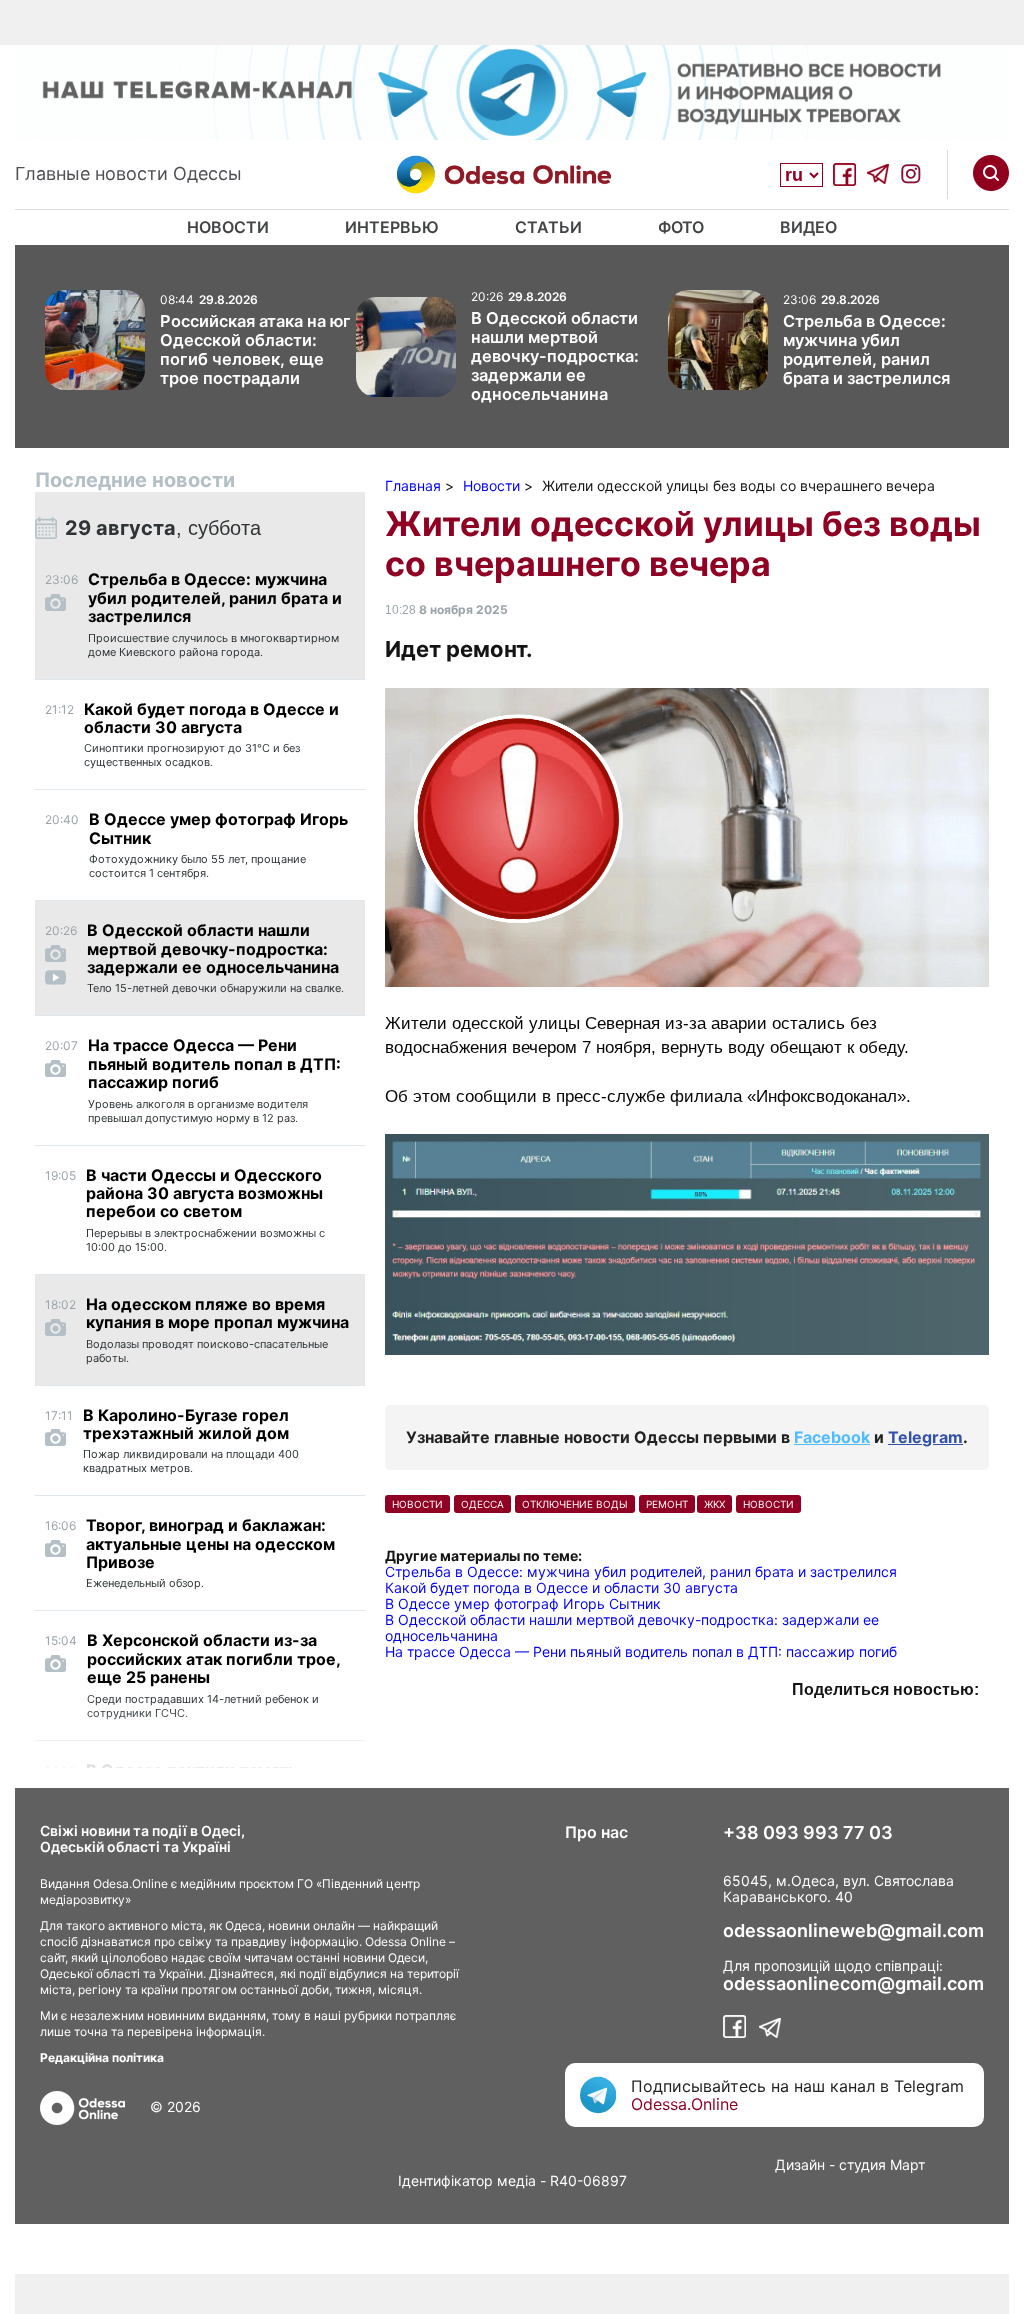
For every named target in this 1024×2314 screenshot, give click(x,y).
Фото (681, 227)
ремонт (667, 1504)
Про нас (596, 1832)
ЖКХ (714, 1504)
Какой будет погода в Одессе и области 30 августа (561, 1587)
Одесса (482, 1504)
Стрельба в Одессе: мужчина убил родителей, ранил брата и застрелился (641, 1571)
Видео (808, 227)
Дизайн (800, 2164)
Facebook (832, 1437)
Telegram (925, 1437)
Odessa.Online (684, 2104)
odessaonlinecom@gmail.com (853, 1984)
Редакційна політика (102, 2057)
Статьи (548, 227)
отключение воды (575, 1504)
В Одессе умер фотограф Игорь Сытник (523, 1603)
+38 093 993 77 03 (808, 1833)
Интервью (392, 227)
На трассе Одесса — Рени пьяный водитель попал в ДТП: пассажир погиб (641, 1651)
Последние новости (135, 480)
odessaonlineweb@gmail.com (853, 1931)
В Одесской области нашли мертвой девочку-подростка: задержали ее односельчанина (632, 1627)
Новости (228, 227)
